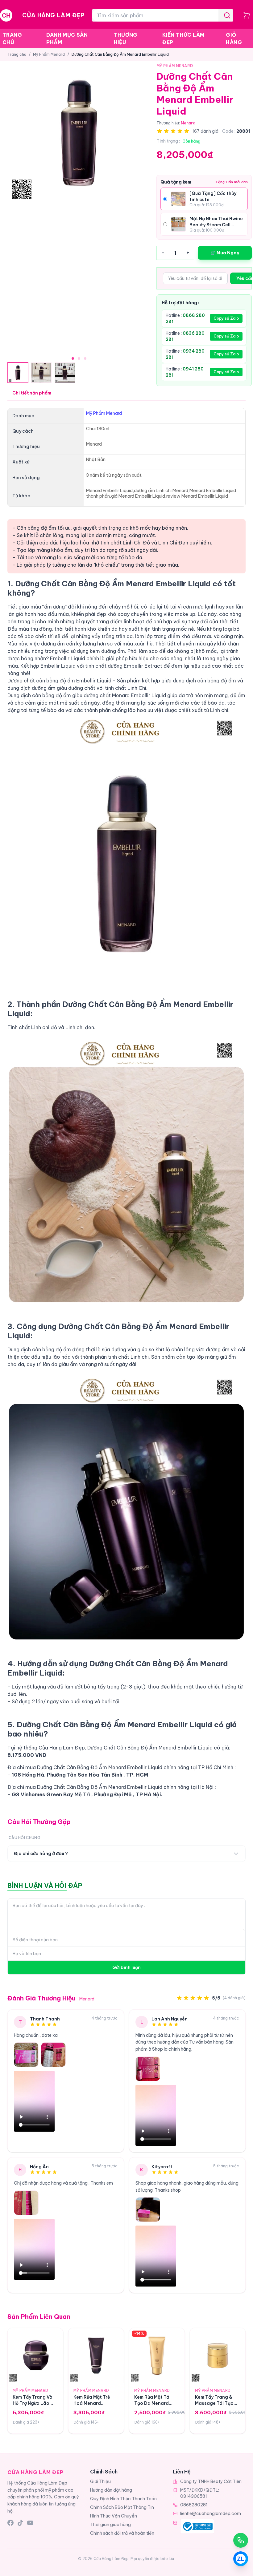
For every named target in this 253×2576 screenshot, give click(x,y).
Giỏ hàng (234, 38)
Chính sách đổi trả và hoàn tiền (122, 2533)
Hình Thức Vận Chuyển (114, 2516)
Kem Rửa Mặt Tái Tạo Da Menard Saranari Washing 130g (154, 2406)
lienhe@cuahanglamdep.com (211, 2513)
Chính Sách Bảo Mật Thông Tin (122, 2507)
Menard (188, 123)
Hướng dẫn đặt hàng (111, 2490)
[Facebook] (10, 2523)
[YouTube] (30, 2523)
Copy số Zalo (226, 318)
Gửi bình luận (126, 1967)
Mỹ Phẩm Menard (49, 54)
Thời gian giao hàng (110, 2525)
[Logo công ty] (197, 2526)
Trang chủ (12, 38)
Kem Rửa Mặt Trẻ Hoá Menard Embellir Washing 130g (93, 2406)
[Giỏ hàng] (247, 15)
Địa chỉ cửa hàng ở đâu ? (41, 1854)
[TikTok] (20, 2523)
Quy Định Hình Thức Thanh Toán (123, 2499)
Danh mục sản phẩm (67, 38)
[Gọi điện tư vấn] (241, 2540)
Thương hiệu (126, 38)
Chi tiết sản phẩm (32, 393)
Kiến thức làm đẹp (183, 38)
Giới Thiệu (100, 2481)
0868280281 (194, 2505)
